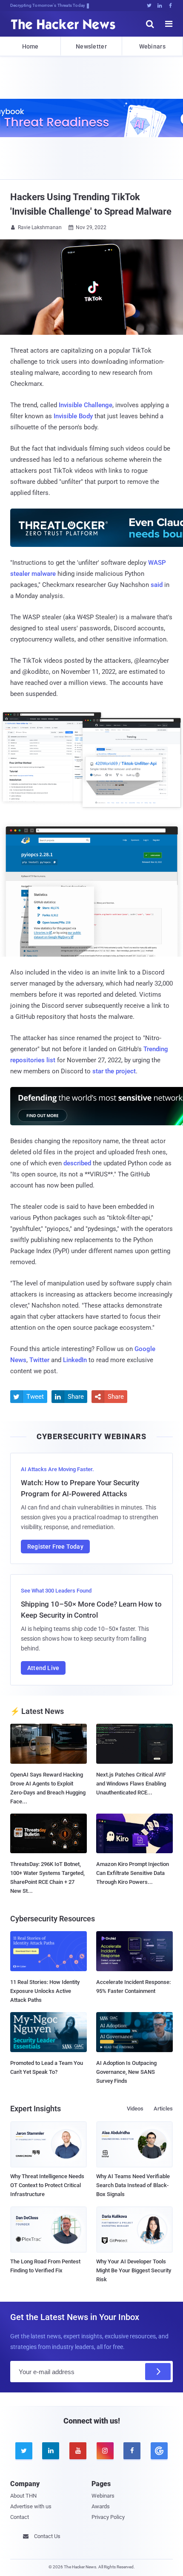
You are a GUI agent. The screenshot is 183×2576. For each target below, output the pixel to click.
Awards (101, 2506)
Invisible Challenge (86, 405)
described (77, 1163)
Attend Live (43, 1668)
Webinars (152, 46)
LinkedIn (75, 1360)
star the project (114, 1071)
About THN (23, 2496)
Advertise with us (31, 2506)
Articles (163, 2109)
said (157, 585)
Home (30, 46)
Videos (135, 2109)
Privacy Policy (108, 2517)
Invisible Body (73, 416)
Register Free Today (55, 1547)
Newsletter (91, 46)
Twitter (39, 1360)
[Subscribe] (158, 2372)
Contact (20, 2517)
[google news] (159, 2451)
